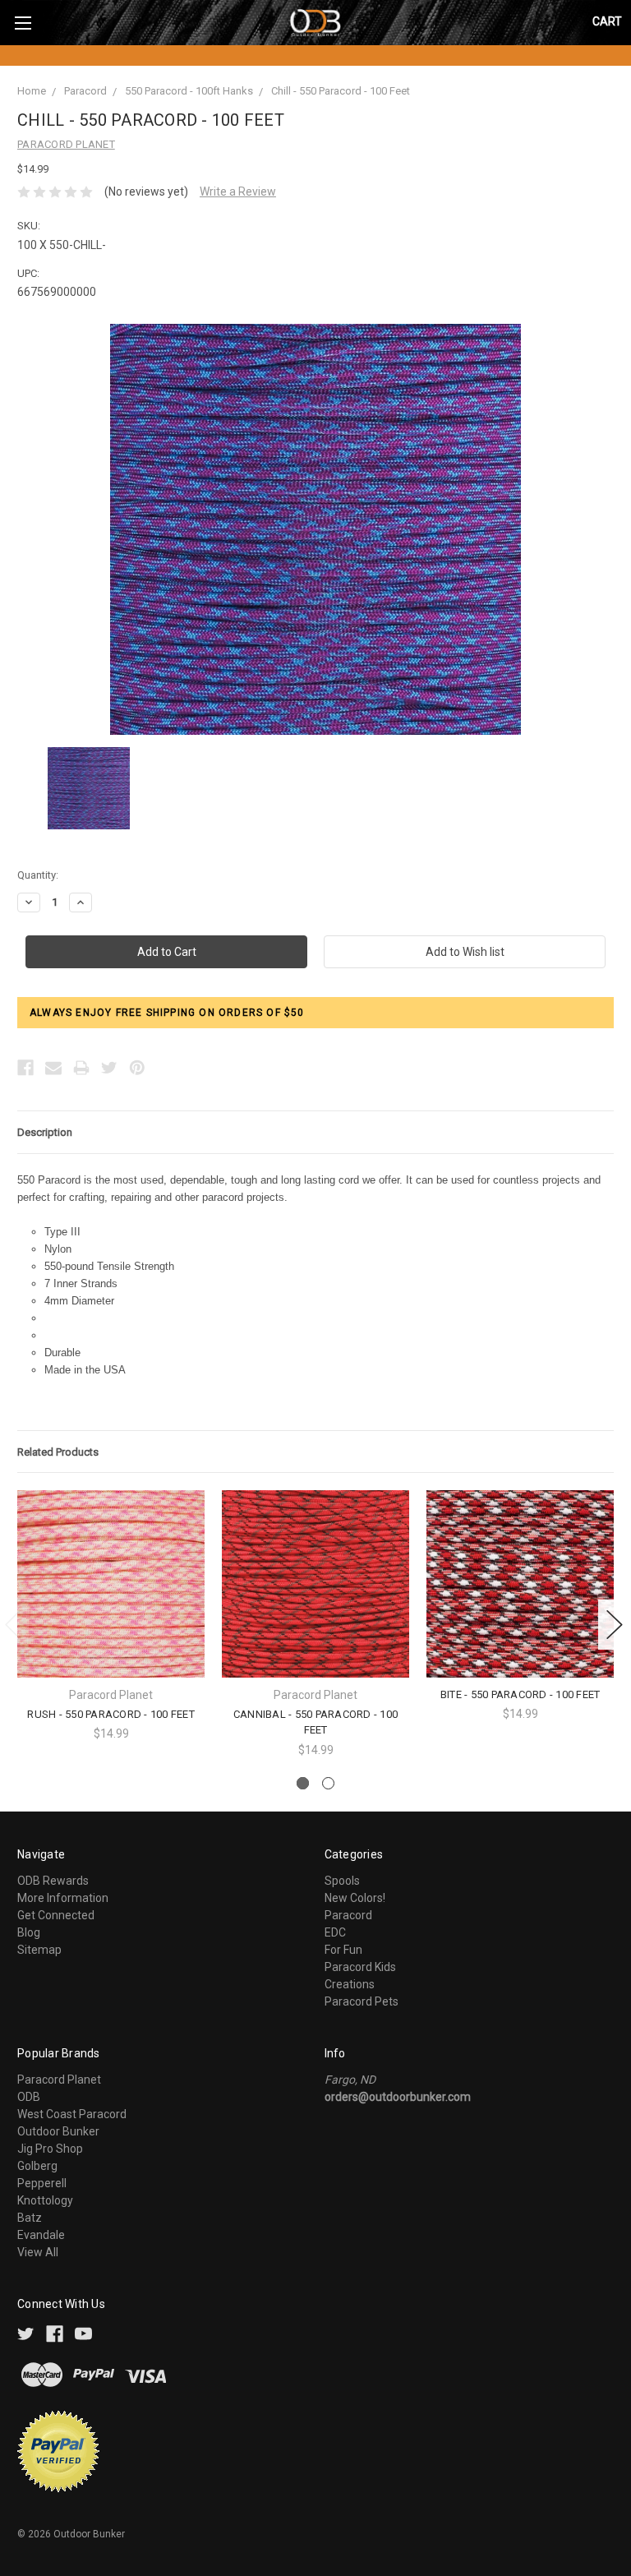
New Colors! (355, 1898)
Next (615, 1625)
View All (38, 2252)
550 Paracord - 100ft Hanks (189, 91)
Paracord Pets (362, 2001)
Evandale (41, 2235)
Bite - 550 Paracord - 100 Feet (520, 1694)
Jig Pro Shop (50, 2149)
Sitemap (39, 1950)
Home (32, 91)
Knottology (45, 2200)
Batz (30, 2218)
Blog (29, 1932)
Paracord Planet (59, 2080)
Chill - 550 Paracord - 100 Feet (341, 91)
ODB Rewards (53, 1881)
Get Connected (56, 1915)
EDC (335, 1932)
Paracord (85, 91)
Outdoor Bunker (58, 2131)
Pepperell (42, 2183)
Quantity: (38, 875)
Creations (350, 1984)
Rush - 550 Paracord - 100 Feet (111, 1714)
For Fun (343, 1950)
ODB (29, 2097)
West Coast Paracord (72, 2114)
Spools (342, 1881)
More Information (63, 1898)
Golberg (37, 2166)
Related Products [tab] (58, 1452)
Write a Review (238, 192)
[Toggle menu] (23, 23)
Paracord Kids (360, 1967)
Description (45, 1132)
